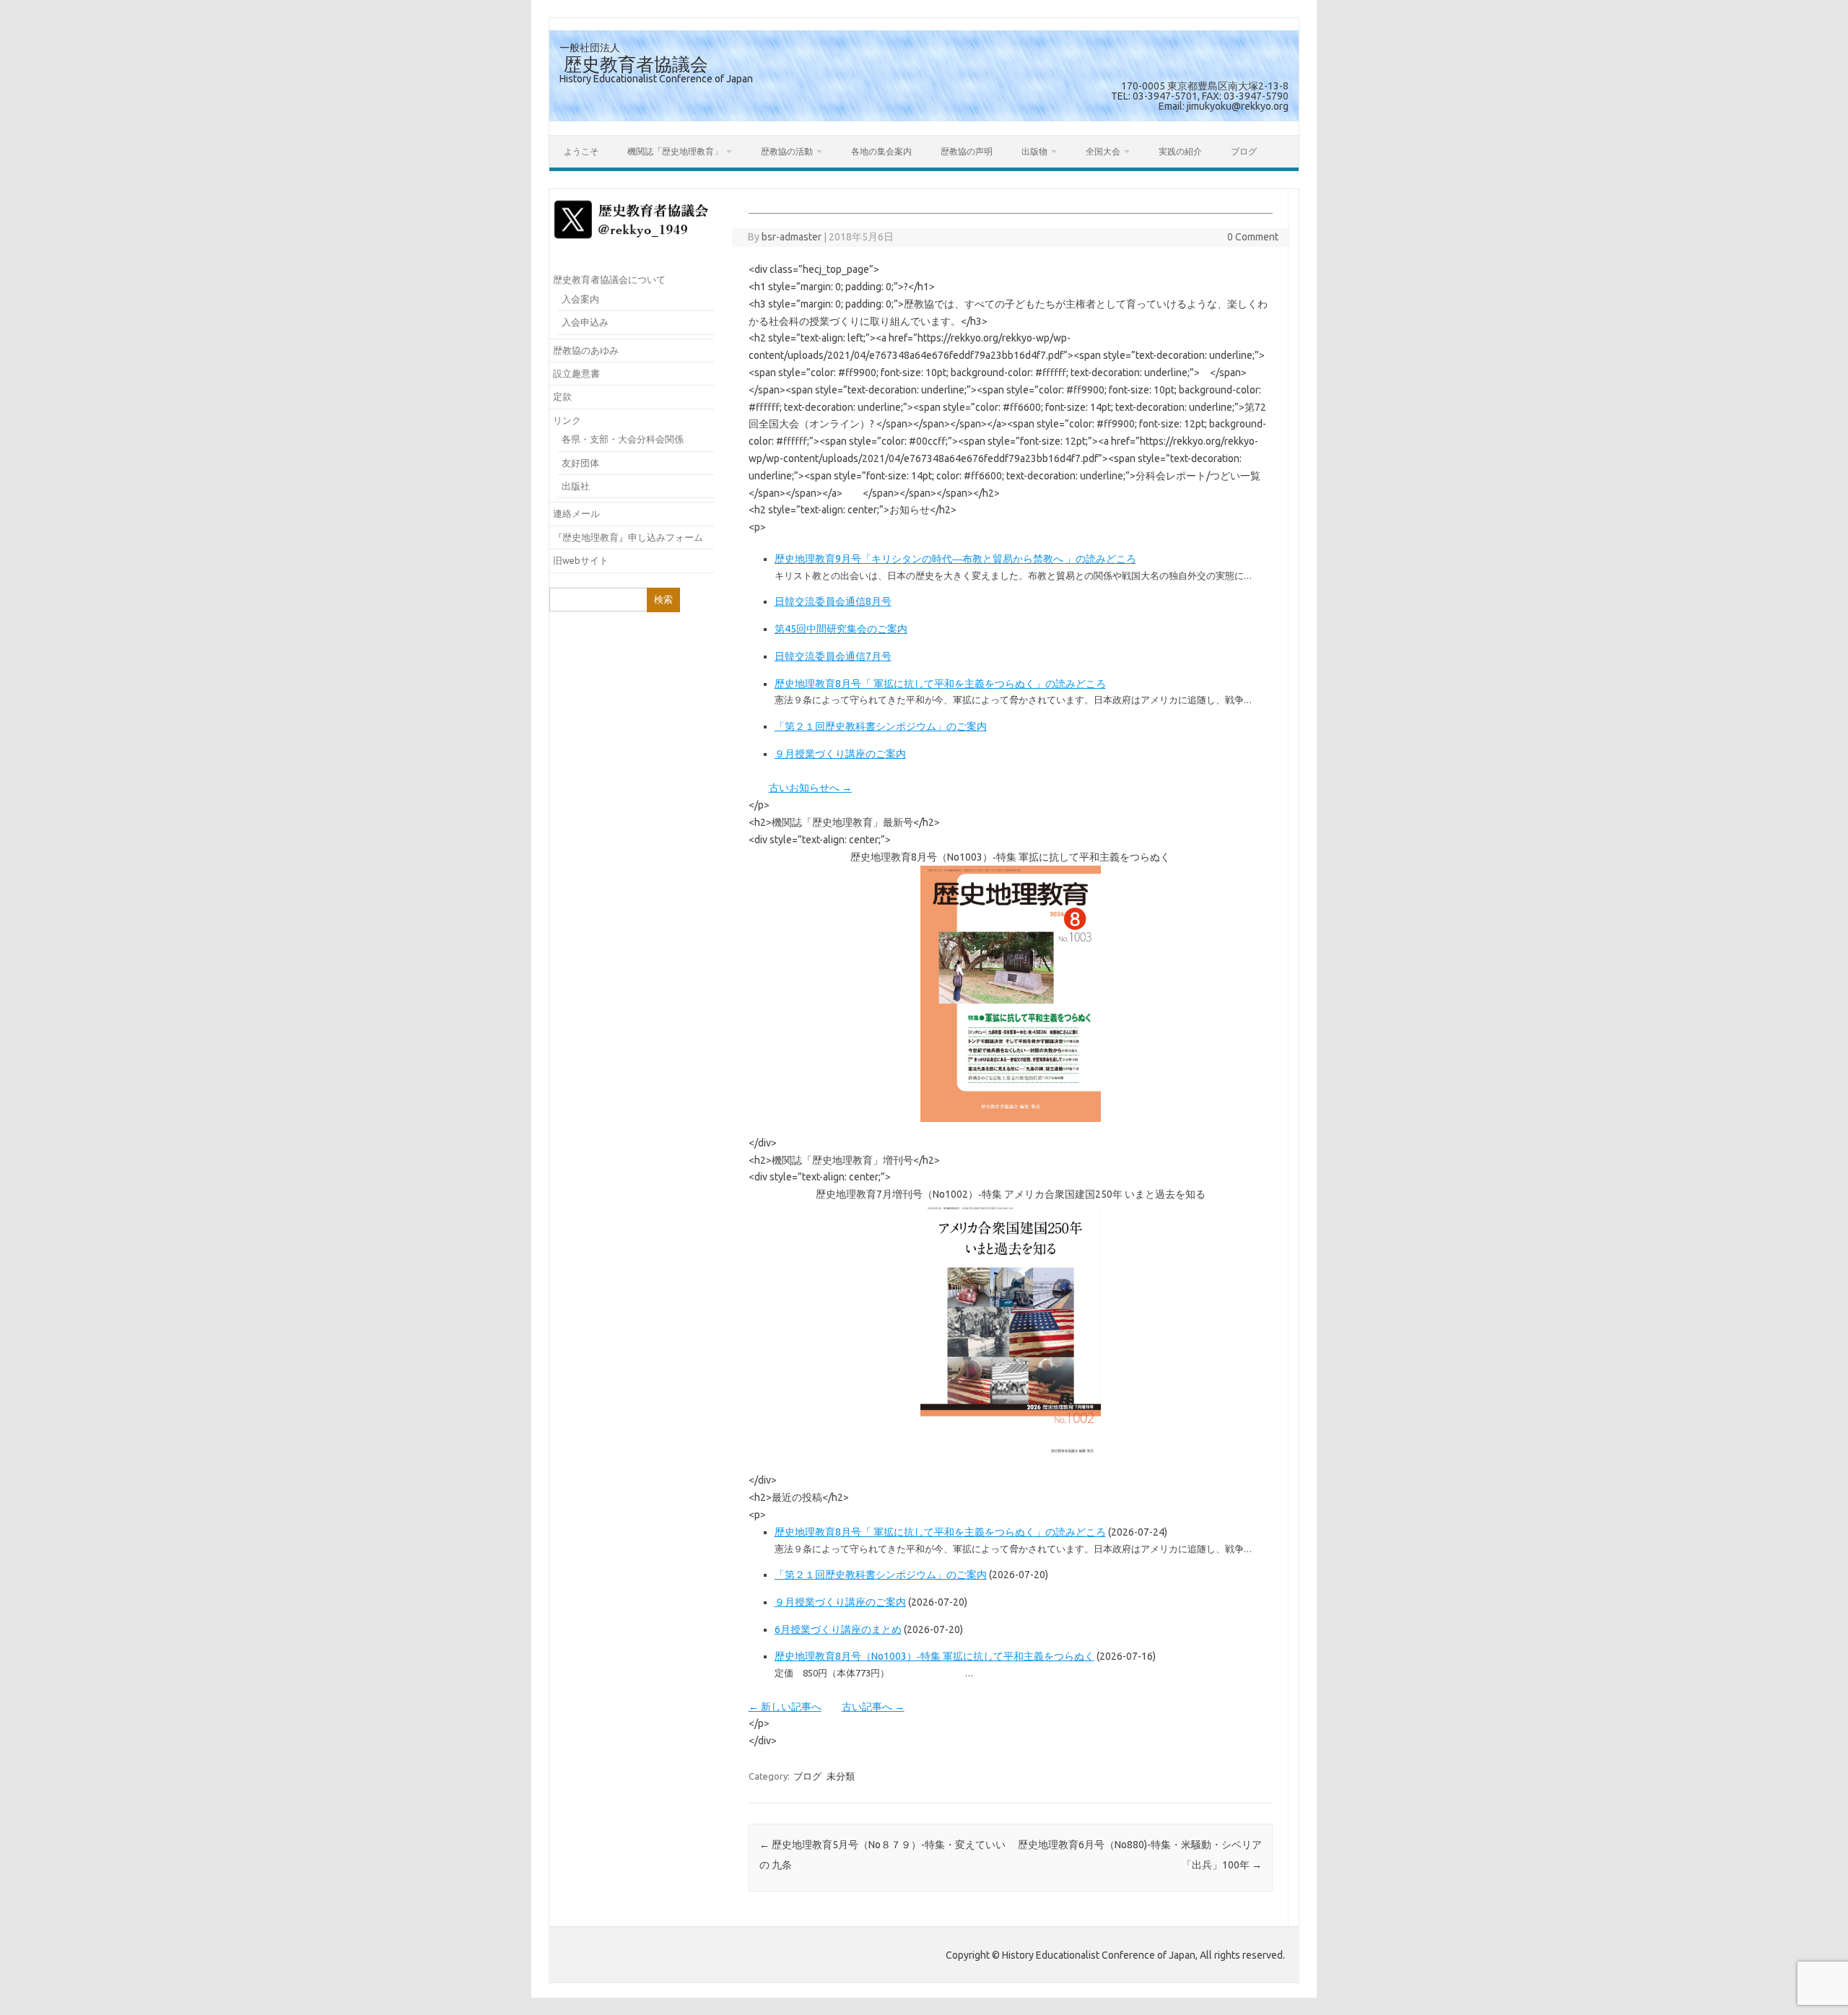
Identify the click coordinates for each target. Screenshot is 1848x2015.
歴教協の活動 (787, 151)
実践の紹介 (1180, 151)
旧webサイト (581, 560)
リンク (567, 420)
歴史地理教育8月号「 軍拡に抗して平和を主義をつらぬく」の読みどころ (940, 684)
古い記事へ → (873, 1707)
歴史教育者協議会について (609, 279)
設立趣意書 (576, 373)
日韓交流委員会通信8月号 (833, 601)
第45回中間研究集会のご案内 (841, 629)
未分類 (841, 1776)
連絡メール (576, 513)
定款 (562, 396)
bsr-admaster (792, 237)
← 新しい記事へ (785, 1707)
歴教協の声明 (967, 151)
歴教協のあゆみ (586, 350)
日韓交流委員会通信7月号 (833, 656)
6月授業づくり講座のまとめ (838, 1629)
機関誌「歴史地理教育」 (675, 151)
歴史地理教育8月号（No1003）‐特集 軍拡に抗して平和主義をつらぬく (934, 1656)
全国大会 (1103, 151)
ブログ (1244, 151)
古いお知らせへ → (810, 788)
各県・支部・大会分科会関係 (623, 439)
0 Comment (1253, 237)
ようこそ (581, 151)
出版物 (1034, 151)
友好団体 (580, 463)
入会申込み (585, 322)
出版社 (576, 486)
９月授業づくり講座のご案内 (840, 754)
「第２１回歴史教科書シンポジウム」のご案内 (881, 726)
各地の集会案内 (881, 151)
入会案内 (580, 299)
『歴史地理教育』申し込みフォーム (628, 537)
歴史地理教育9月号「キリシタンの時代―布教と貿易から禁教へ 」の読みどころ (955, 559)
